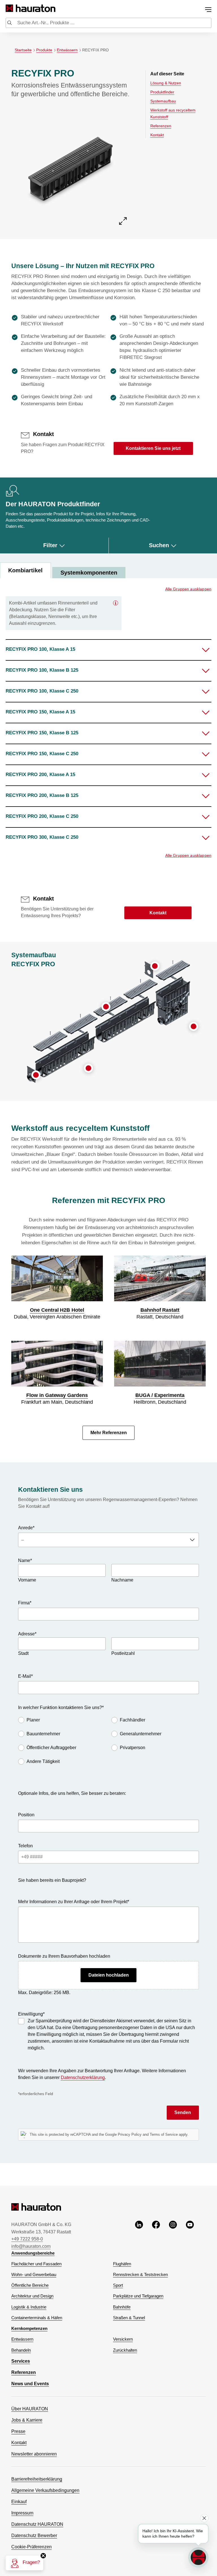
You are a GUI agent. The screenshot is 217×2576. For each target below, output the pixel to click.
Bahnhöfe (122, 2307)
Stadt (23, 1653)
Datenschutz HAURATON (37, 2524)
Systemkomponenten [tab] (89, 573)
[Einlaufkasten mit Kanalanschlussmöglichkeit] (194, 1026)
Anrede (26, 1528)
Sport (118, 2285)
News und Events (30, 2384)
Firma (25, 1603)
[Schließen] (43, 2556)
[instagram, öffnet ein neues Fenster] (173, 2235)
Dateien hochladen (109, 1975)
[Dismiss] (204, 2518)
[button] (108, 650)
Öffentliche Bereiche (30, 2285)
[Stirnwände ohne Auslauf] (36, 1075)
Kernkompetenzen (29, 2329)
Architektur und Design (32, 2296)
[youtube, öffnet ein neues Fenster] (190, 2235)
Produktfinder (162, 92)
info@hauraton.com (31, 2246)
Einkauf (19, 2502)
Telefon (25, 1846)
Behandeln (21, 2350)
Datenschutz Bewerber (34, 2536)
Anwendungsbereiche (33, 2253)
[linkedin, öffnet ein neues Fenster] (139, 2235)
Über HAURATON (30, 2409)
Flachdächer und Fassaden (36, 2264)
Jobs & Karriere (27, 2420)
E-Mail (25, 1676)
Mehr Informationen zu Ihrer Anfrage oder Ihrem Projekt (74, 1902)
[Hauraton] (9, 8)
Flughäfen (122, 2264)
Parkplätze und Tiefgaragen (138, 2296)
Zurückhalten (125, 2350)
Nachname (122, 1580)
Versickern (123, 2339)
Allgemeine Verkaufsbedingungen (45, 2490)
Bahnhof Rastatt (160, 1310)
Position (26, 1815)
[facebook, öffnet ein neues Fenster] (156, 2235)
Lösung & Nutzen (166, 83)
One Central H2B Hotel (57, 1310)
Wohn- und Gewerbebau (34, 2275)
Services (21, 2361)
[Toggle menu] (208, 10)
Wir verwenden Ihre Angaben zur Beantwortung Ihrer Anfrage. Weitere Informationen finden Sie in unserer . (102, 2074)
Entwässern (67, 50)
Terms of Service (164, 2134)
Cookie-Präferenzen (32, 2547)
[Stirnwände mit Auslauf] (155, 966)
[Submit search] (10, 23)
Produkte (44, 50)
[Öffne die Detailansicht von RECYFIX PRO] (70, 167)
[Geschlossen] (116, 603)
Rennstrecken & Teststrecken (140, 2275)
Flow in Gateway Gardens (57, 1395)
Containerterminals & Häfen (37, 2318)
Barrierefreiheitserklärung (37, 2479)
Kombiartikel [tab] (25, 570)
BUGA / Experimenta (160, 1395)
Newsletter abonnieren (34, 2454)
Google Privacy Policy (123, 2134)
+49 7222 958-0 (27, 2239)
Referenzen (161, 126)
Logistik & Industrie (29, 2307)
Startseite (23, 50)
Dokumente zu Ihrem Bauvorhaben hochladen (64, 1956)
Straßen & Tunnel (129, 2318)
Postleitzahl (123, 1653)
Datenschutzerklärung (83, 2077)
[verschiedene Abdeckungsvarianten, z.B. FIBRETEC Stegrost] (106, 1007)
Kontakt (157, 135)
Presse (18, 2431)
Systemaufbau (163, 101)
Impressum (22, 2513)
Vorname (27, 1580)
